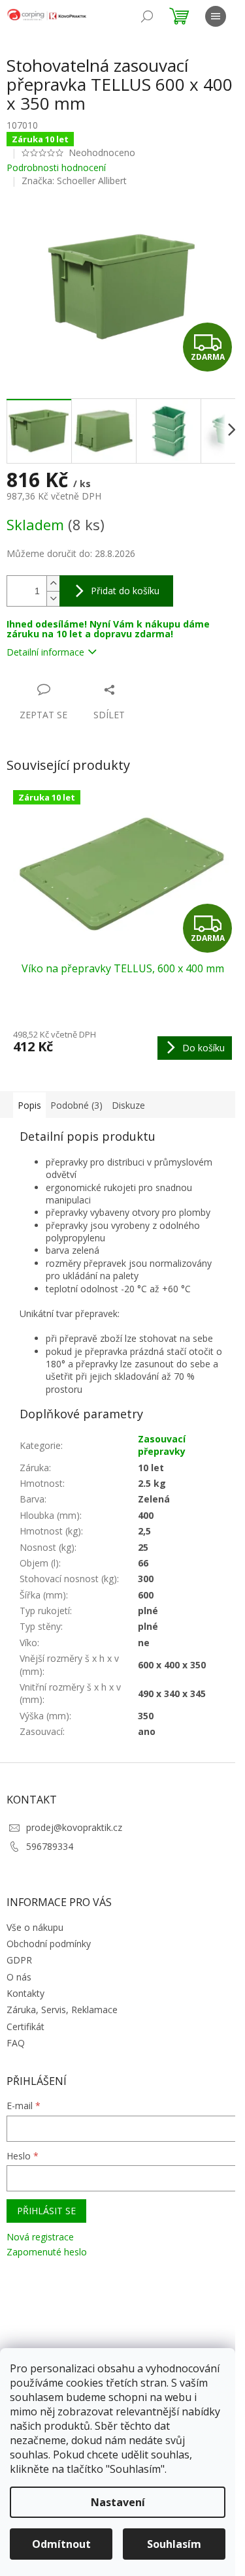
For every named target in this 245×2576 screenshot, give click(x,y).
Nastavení (118, 2502)
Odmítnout (61, 2544)
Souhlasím (174, 2544)
